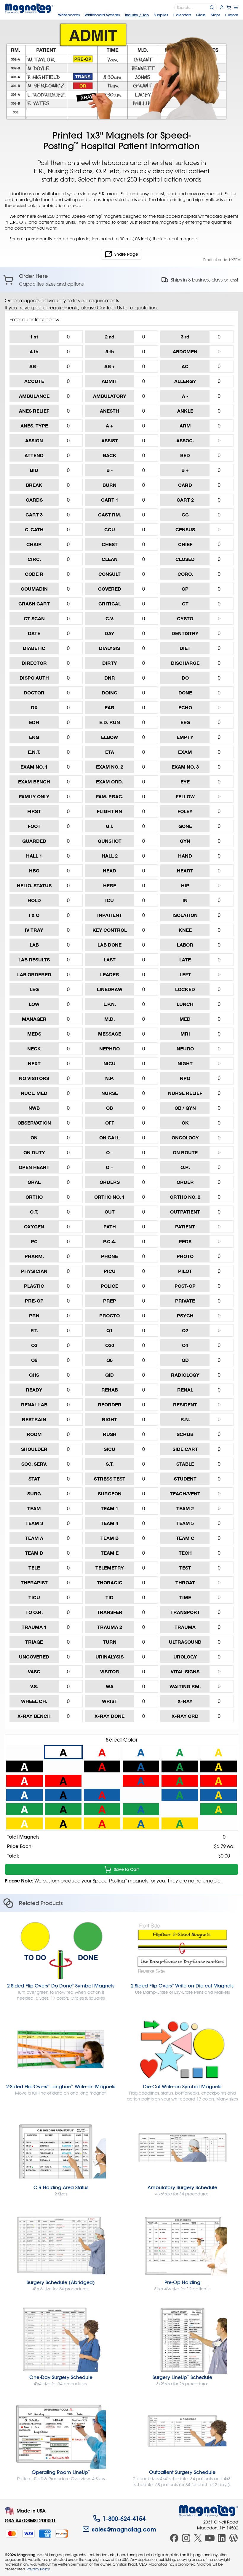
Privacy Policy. (39, 2569)
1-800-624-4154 (124, 2518)
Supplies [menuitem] (161, 15)
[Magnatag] (209, 2511)
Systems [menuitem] (102, 15)
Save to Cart (126, 1869)
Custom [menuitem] (232, 15)
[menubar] (148, 15)
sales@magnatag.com (124, 2529)
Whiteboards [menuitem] (69, 15)
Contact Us (109, 308)
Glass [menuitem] (201, 15)
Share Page (126, 254)
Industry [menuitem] (137, 15)
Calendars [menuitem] (182, 15)
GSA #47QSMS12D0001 (30, 2520)
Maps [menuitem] (215, 15)
